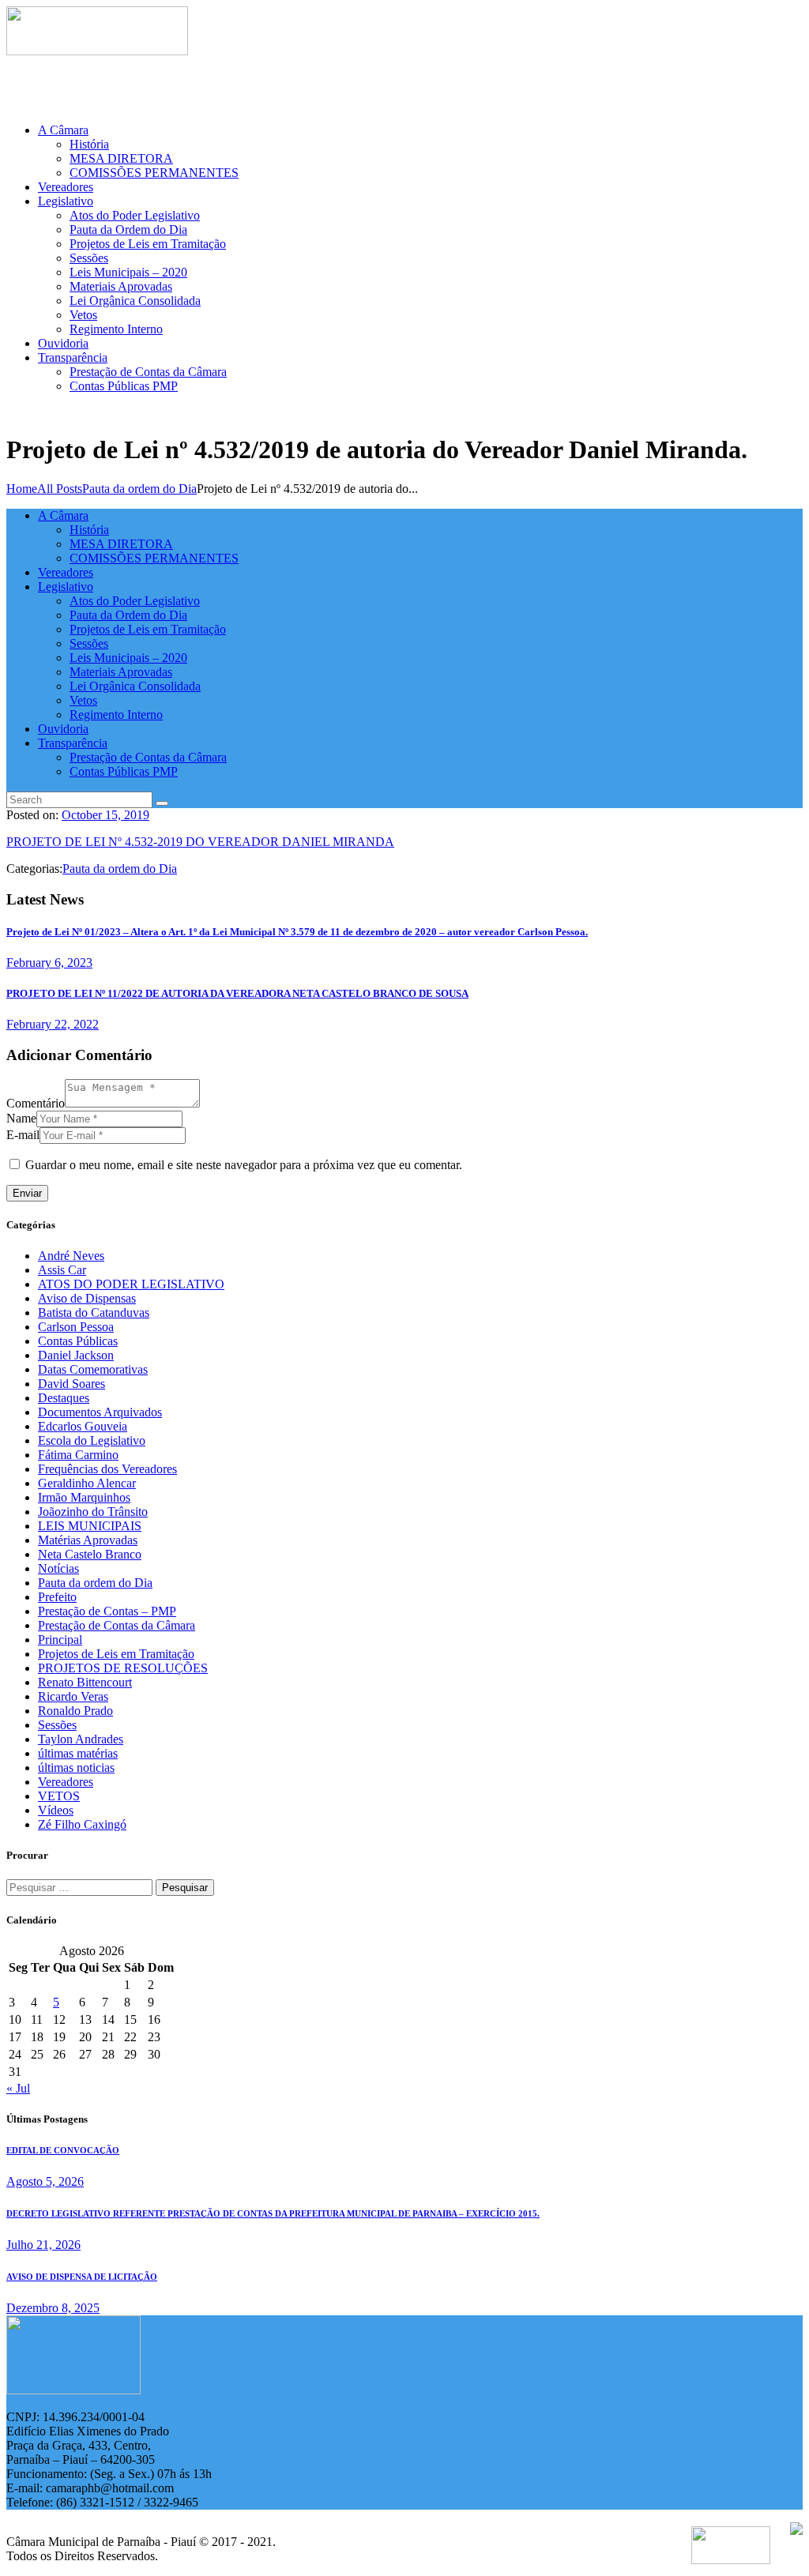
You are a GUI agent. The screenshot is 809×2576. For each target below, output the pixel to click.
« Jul (18, 2088)
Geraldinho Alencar (87, 1483)
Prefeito (57, 1597)
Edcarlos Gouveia (83, 1426)
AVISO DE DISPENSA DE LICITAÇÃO (82, 2277)
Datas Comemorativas (93, 1369)
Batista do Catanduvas (94, 1312)
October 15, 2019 (105, 815)
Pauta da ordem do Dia (139, 489)
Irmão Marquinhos (84, 1497)
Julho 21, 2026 (43, 2245)
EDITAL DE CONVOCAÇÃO (63, 2150)
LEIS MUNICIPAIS (90, 1526)
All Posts (60, 489)
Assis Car (62, 1270)
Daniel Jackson (76, 1355)
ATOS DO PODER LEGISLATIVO (131, 1284)
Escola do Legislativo (92, 1440)
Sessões (57, 1725)
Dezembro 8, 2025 (53, 2308)
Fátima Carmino (78, 1455)
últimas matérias (78, 1753)
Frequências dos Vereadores (107, 1469)
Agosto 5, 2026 (45, 2181)
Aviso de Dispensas (87, 1298)
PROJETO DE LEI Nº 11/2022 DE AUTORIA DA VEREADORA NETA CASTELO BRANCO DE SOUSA (237, 993)
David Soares (71, 1384)
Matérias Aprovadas (88, 1540)
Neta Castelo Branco (90, 1554)
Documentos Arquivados (100, 1412)
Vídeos (56, 1810)
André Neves (71, 1256)
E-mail (23, 1135)
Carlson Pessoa (76, 1327)
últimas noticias (76, 1767)
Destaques (64, 1398)
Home (22, 489)
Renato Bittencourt (85, 1682)
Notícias (58, 1568)
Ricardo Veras (73, 1696)
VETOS (59, 1796)
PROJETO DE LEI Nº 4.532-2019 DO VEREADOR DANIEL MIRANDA (200, 842)
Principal (60, 1640)
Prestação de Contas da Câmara (117, 1625)
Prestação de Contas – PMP (107, 1611)
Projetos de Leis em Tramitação (116, 1654)
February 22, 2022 (53, 1024)
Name (21, 1118)
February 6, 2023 (49, 963)
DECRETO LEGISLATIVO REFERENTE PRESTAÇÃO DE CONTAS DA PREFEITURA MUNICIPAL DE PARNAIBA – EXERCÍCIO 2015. (273, 2213)
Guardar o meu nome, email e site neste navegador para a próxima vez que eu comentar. (244, 1165)
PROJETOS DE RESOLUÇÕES (123, 1668)
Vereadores (66, 1782)
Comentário (36, 1103)
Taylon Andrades (81, 1739)
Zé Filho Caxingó (82, 1824)
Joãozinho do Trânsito (93, 1512)
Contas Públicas (78, 1341)
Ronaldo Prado (75, 1711)
